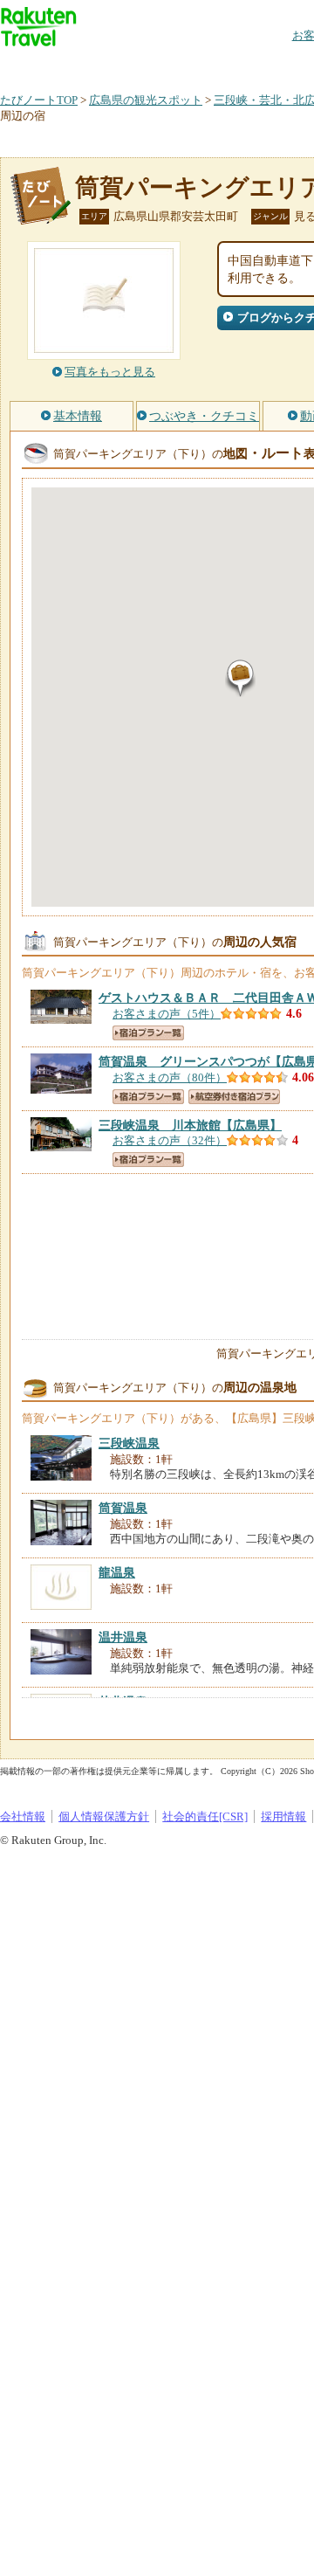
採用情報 (283, 1816)
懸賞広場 (204, 65)
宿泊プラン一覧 (148, 1033)
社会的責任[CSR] (205, 1816)
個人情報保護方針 (104, 1816)
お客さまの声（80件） (170, 1077)
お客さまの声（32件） (170, 1140)
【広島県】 (190, 1125)
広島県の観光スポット (146, 100)
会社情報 (23, 1816)
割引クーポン (276, 65)
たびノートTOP (39, 100)
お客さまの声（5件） (167, 1014)
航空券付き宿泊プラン (234, 1097)
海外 (133, 65)
